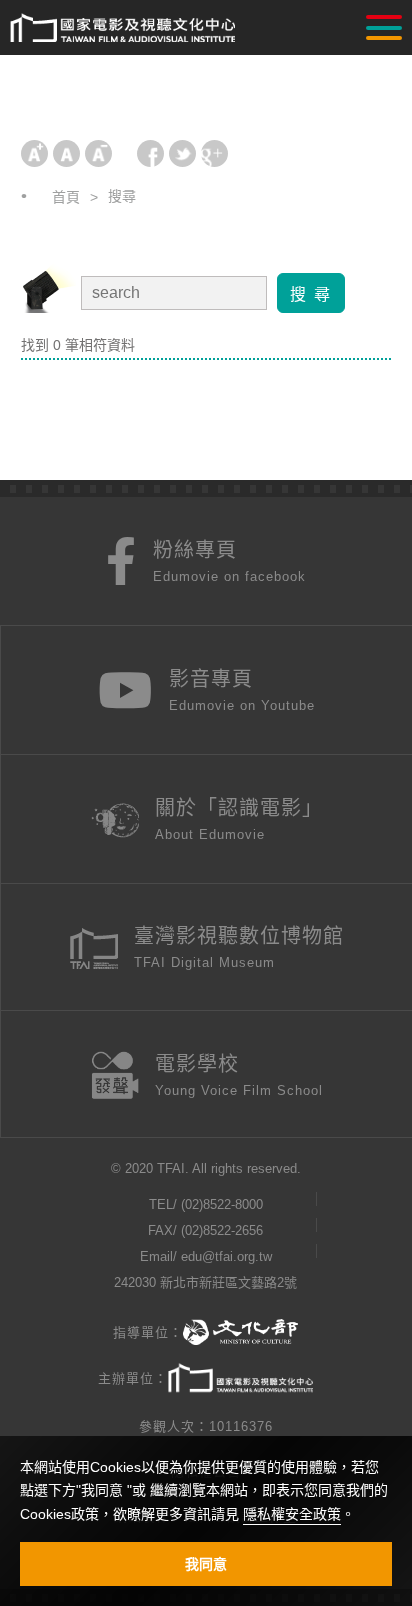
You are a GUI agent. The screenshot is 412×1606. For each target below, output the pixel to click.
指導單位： (148, 1332)
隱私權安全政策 (292, 1514)
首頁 (66, 197)
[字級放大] (34, 153)
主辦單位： (133, 1378)
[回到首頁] (122, 28)
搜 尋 (311, 294)
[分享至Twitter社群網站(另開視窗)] (182, 153)
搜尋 (122, 196)
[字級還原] (66, 153)
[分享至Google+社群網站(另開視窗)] (214, 153)
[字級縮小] (98, 153)
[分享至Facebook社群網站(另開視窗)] (150, 153)
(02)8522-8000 (222, 1204)
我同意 (206, 1564)
